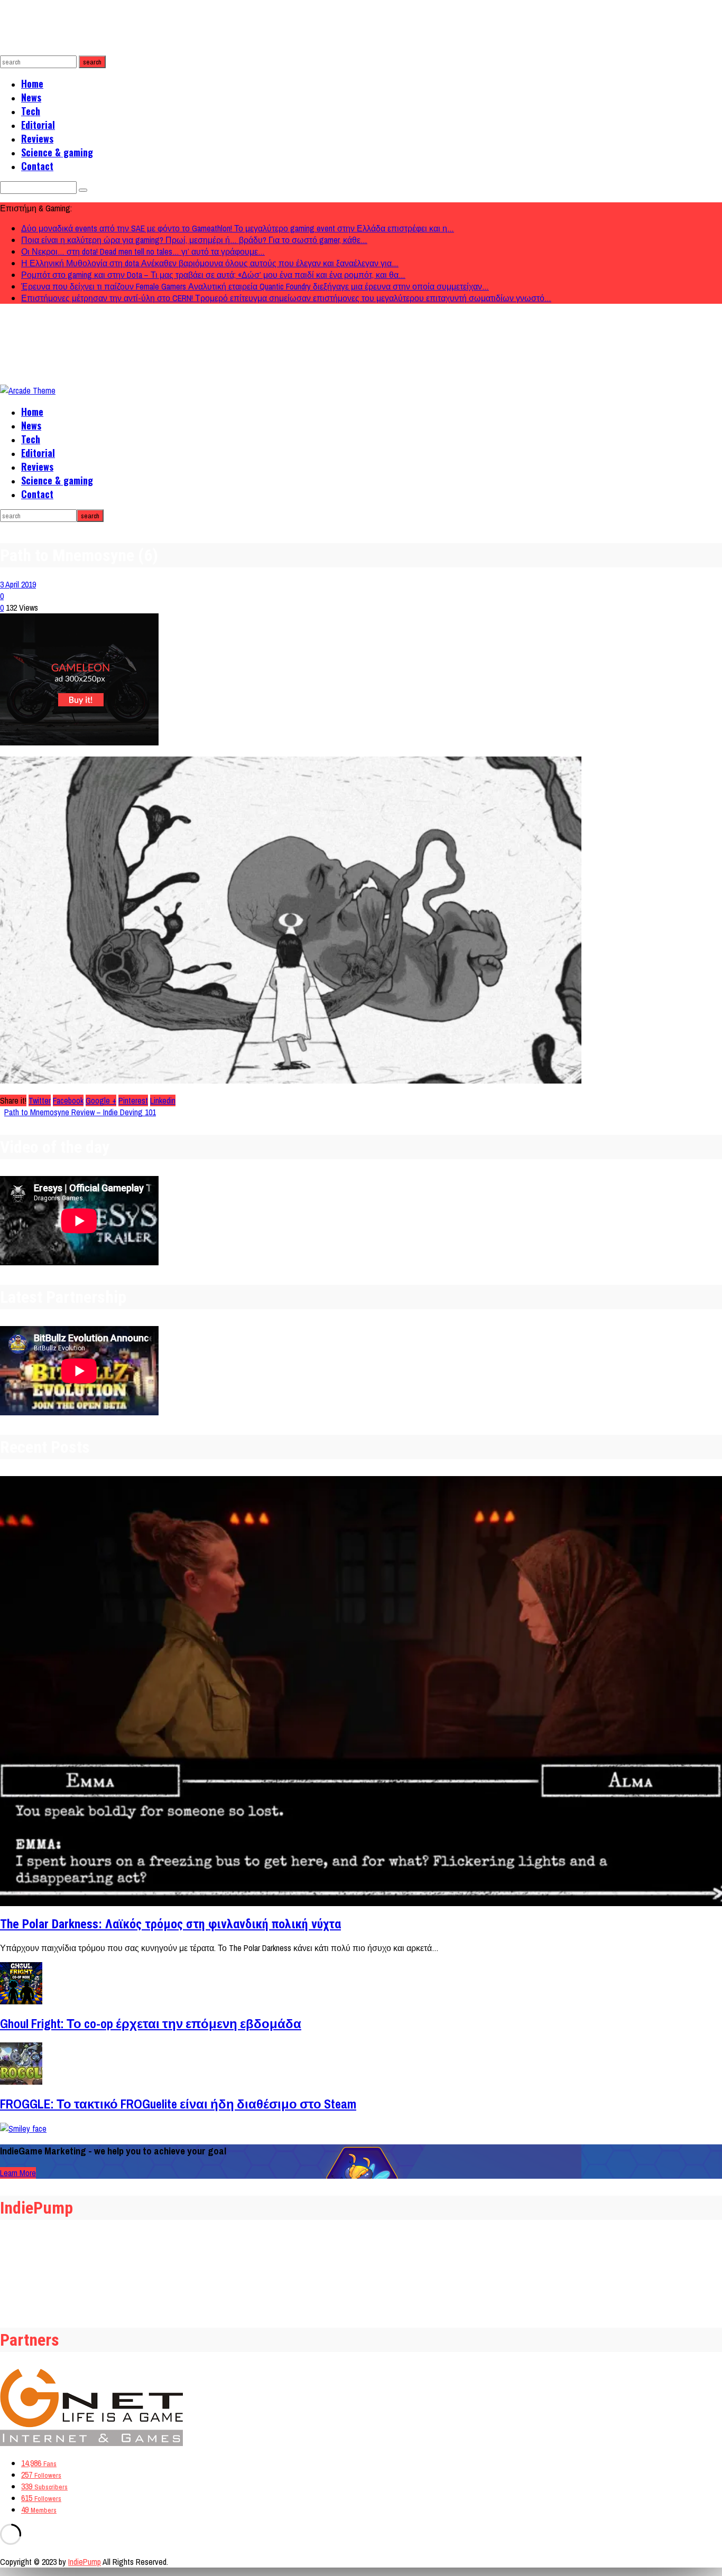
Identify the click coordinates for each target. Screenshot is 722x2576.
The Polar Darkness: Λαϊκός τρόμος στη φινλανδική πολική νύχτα (170, 1924)
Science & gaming (57, 152)
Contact (37, 166)
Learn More (18, 2173)
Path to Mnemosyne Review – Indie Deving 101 (80, 1112)
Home (32, 83)
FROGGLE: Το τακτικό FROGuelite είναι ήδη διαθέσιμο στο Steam (178, 2104)
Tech (31, 111)
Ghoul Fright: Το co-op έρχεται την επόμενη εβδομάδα (151, 2023)
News (31, 97)
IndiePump (85, 2562)
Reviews (37, 138)
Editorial (38, 125)
